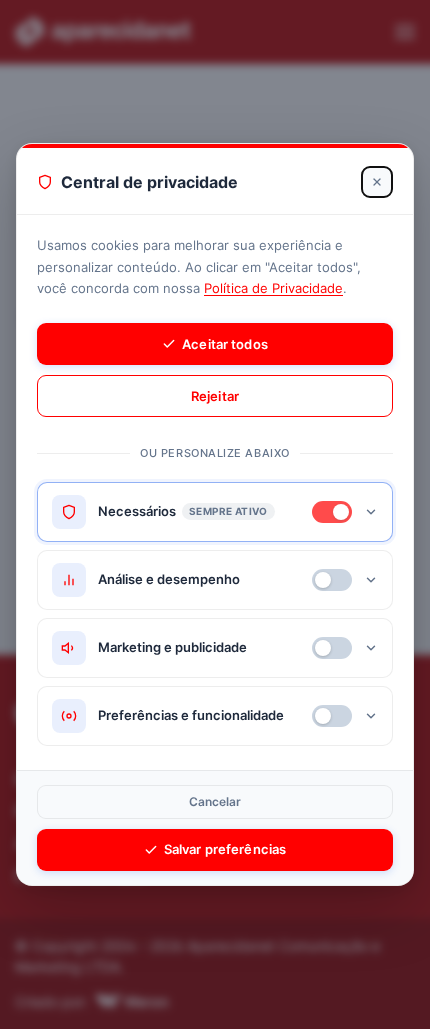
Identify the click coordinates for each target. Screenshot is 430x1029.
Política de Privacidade (273, 288)
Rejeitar (215, 396)
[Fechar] (377, 182)
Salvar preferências (225, 849)
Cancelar (215, 801)
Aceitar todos (225, 344)
